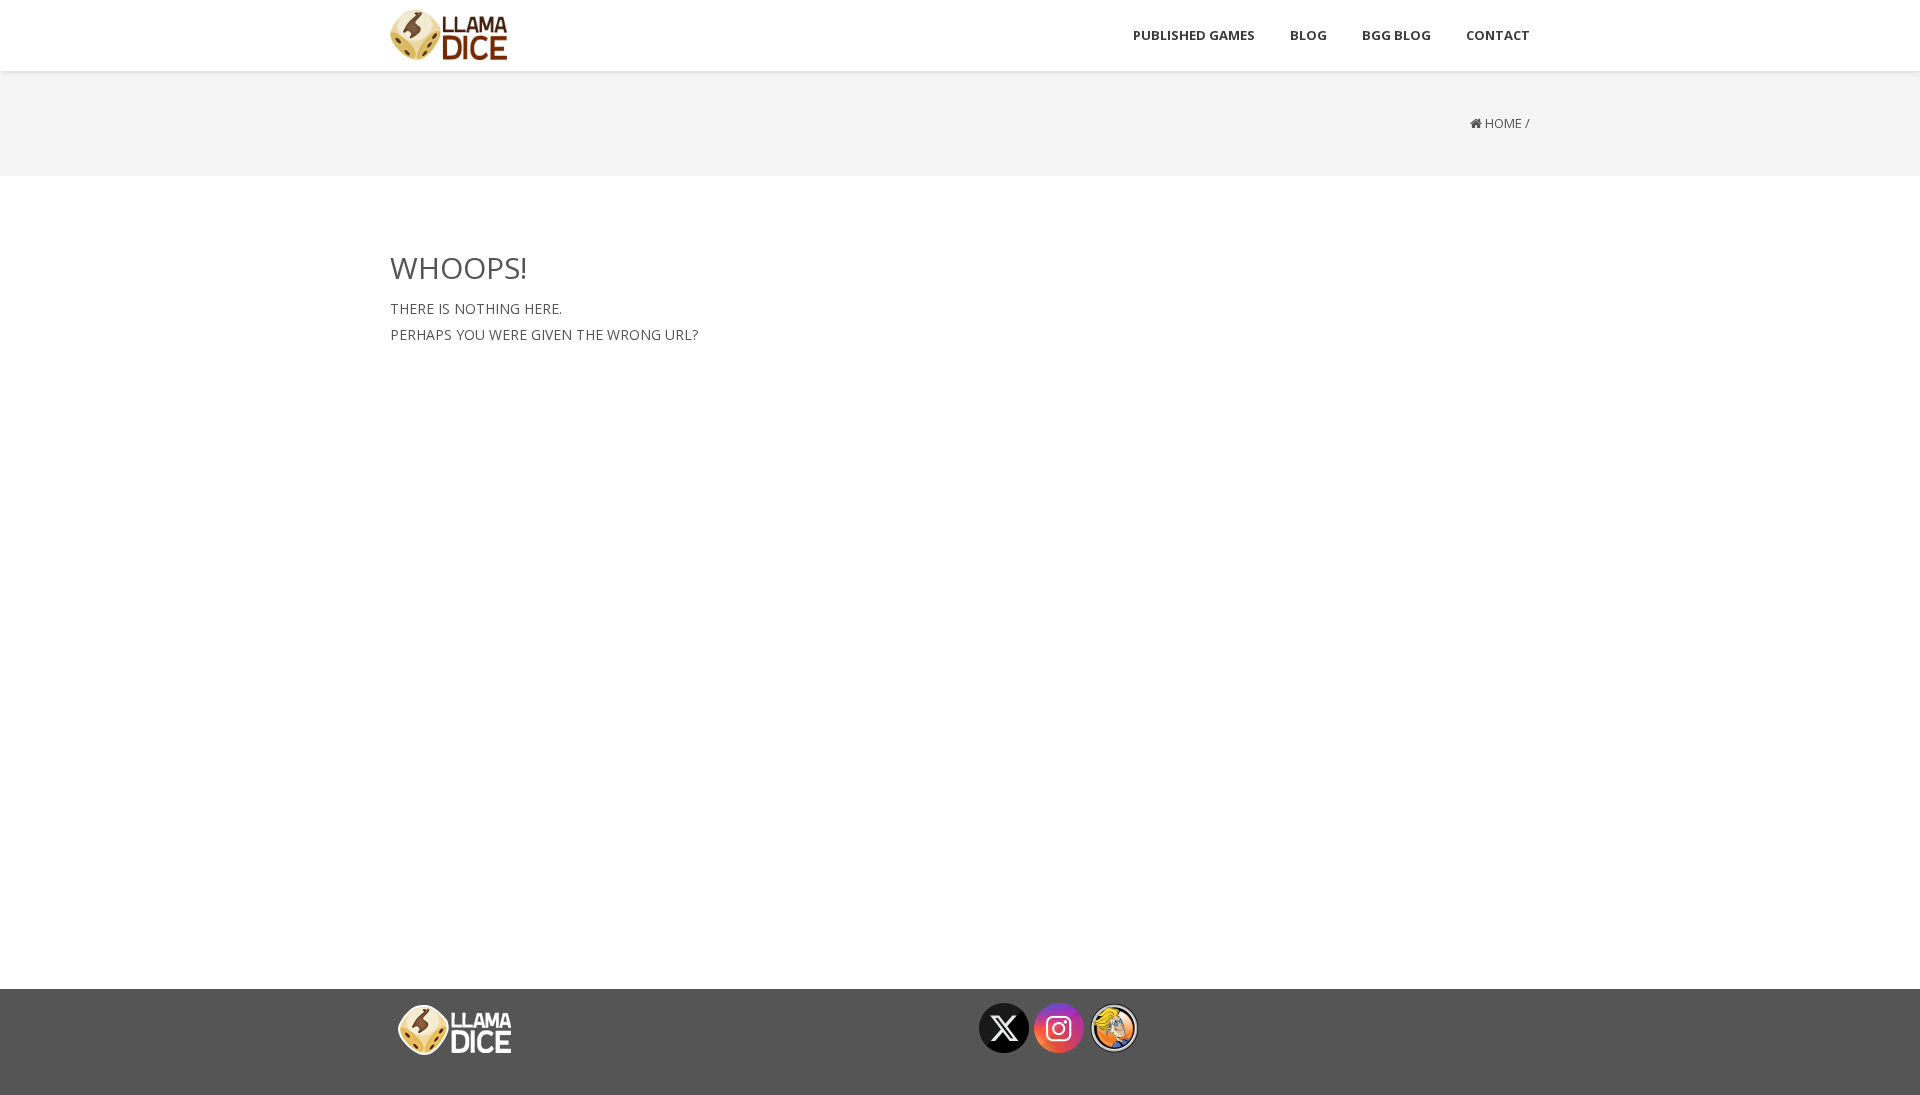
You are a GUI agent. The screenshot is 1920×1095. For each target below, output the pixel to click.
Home (1503, 123)
